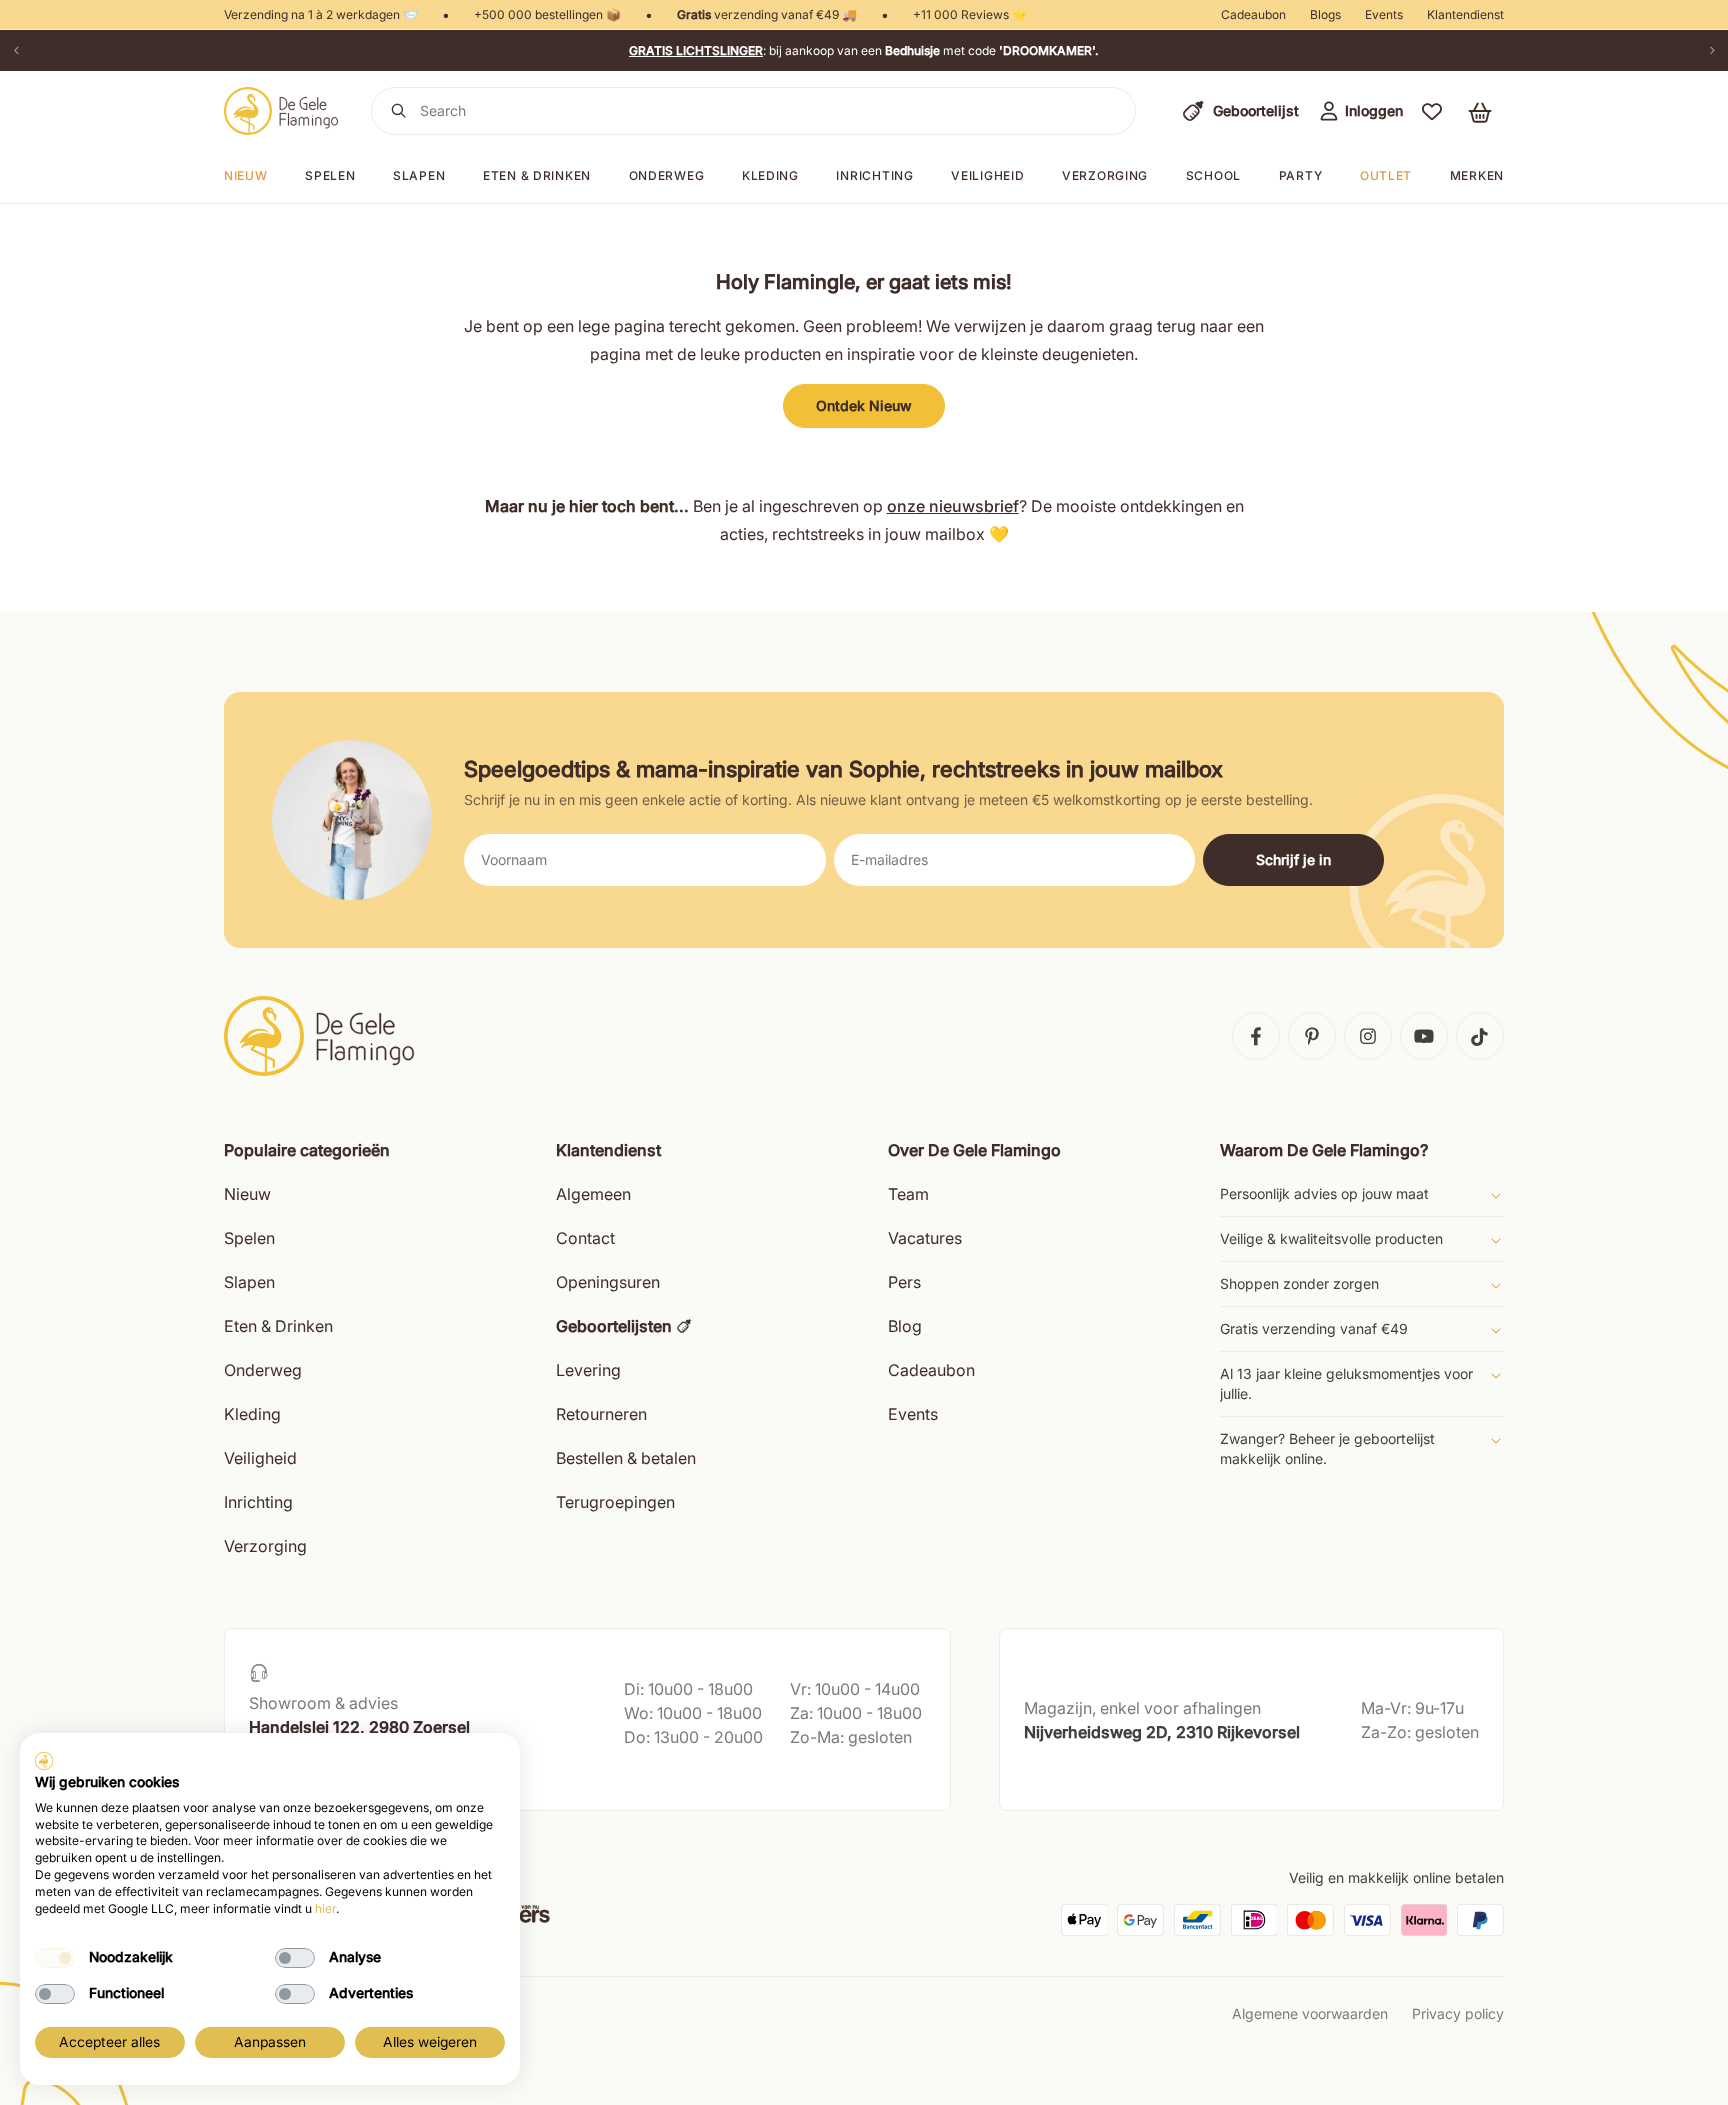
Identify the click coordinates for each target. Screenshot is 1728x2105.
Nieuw (247, 1194)
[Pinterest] (1312, 1036)
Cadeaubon (1253, 14)
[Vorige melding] (16, 50)
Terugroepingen (615, 1502)
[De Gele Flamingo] (281, 111)
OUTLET (1386, 175)
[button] (1432, 111)
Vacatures (925, 1238)
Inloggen (1374, 110)
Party (1301, 175)
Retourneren (601, 1414)
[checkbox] (55, 1958)
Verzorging (1105, 175)
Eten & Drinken (278, 1326)
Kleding (770, 175)
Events (1384, 14)
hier (325, 1908)
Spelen (330, 175)
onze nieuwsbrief (953, 506)
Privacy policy (1458, 2013)
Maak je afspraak (307, 1775)
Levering (588, 1370)
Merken (1477, 175)
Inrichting (874, 175)
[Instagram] (1368, 1036)
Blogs (1325, 14)
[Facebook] (1256, 1036)
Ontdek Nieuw (864, 405)
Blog (905, 1326)
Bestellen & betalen (626, 1458)
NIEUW (246, 175)
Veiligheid (987, 175)
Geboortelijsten (614, 1326)
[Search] (399, 111)
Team (908, 1194)
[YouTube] (1424, 1036)
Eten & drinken (537, 175)
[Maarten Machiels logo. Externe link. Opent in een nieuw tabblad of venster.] (44, 1761)
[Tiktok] (1480, 1036)
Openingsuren (608, 1282)
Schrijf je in (1293, 859)
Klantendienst (1465, 14)
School (1213, 175)
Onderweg (667, 175)
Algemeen (593, 1194)
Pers (904, 1282)
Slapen (419, 175)
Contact (585, 1238)
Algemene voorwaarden (1310, 2013)
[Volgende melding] (1712, 50)
